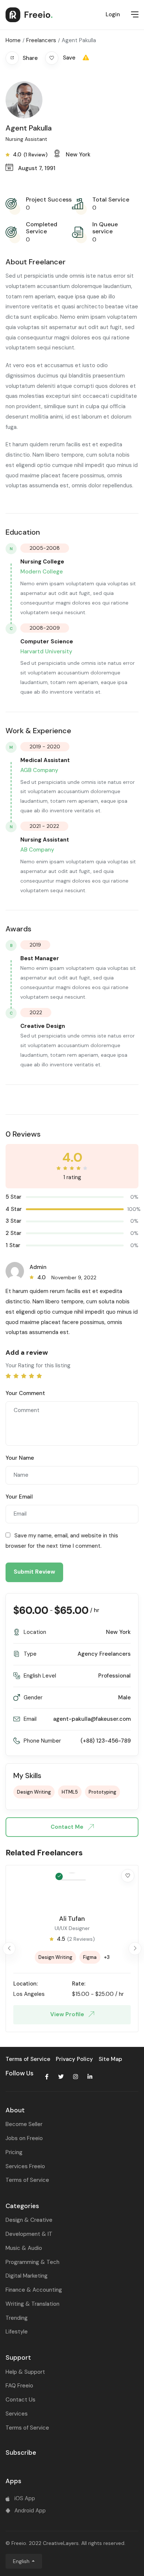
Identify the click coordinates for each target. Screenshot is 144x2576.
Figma (91, 1957)
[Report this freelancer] (86, 58)
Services (17, 2414)
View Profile (68, 2014)
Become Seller (24, 2124)
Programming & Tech (32, 2262)
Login (113, 14)
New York (118, 1632)
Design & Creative (29, 2220)
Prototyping (102, 1792)
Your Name (20, 1458)
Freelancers (41, 40)
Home (13, 40)
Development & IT (29, 2234)
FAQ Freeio (19, 2386)
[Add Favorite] (128, 1876)
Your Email (19, 1497)
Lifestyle (17, 2332)
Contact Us (20, 2400)
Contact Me (68, 1827)
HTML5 (70, 1792)
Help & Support (25, 2372)
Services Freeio (25, 2166)
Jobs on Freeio (24, 2138)
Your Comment (25, 1393)
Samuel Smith (72, 1919)
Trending (17, 2318)
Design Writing (34, 1792)
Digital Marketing (27, 2276)
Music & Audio (24, 2248)
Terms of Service (27, 2180)
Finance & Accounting (34, 2290)
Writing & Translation (32, 2304)
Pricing (14, 2152)
